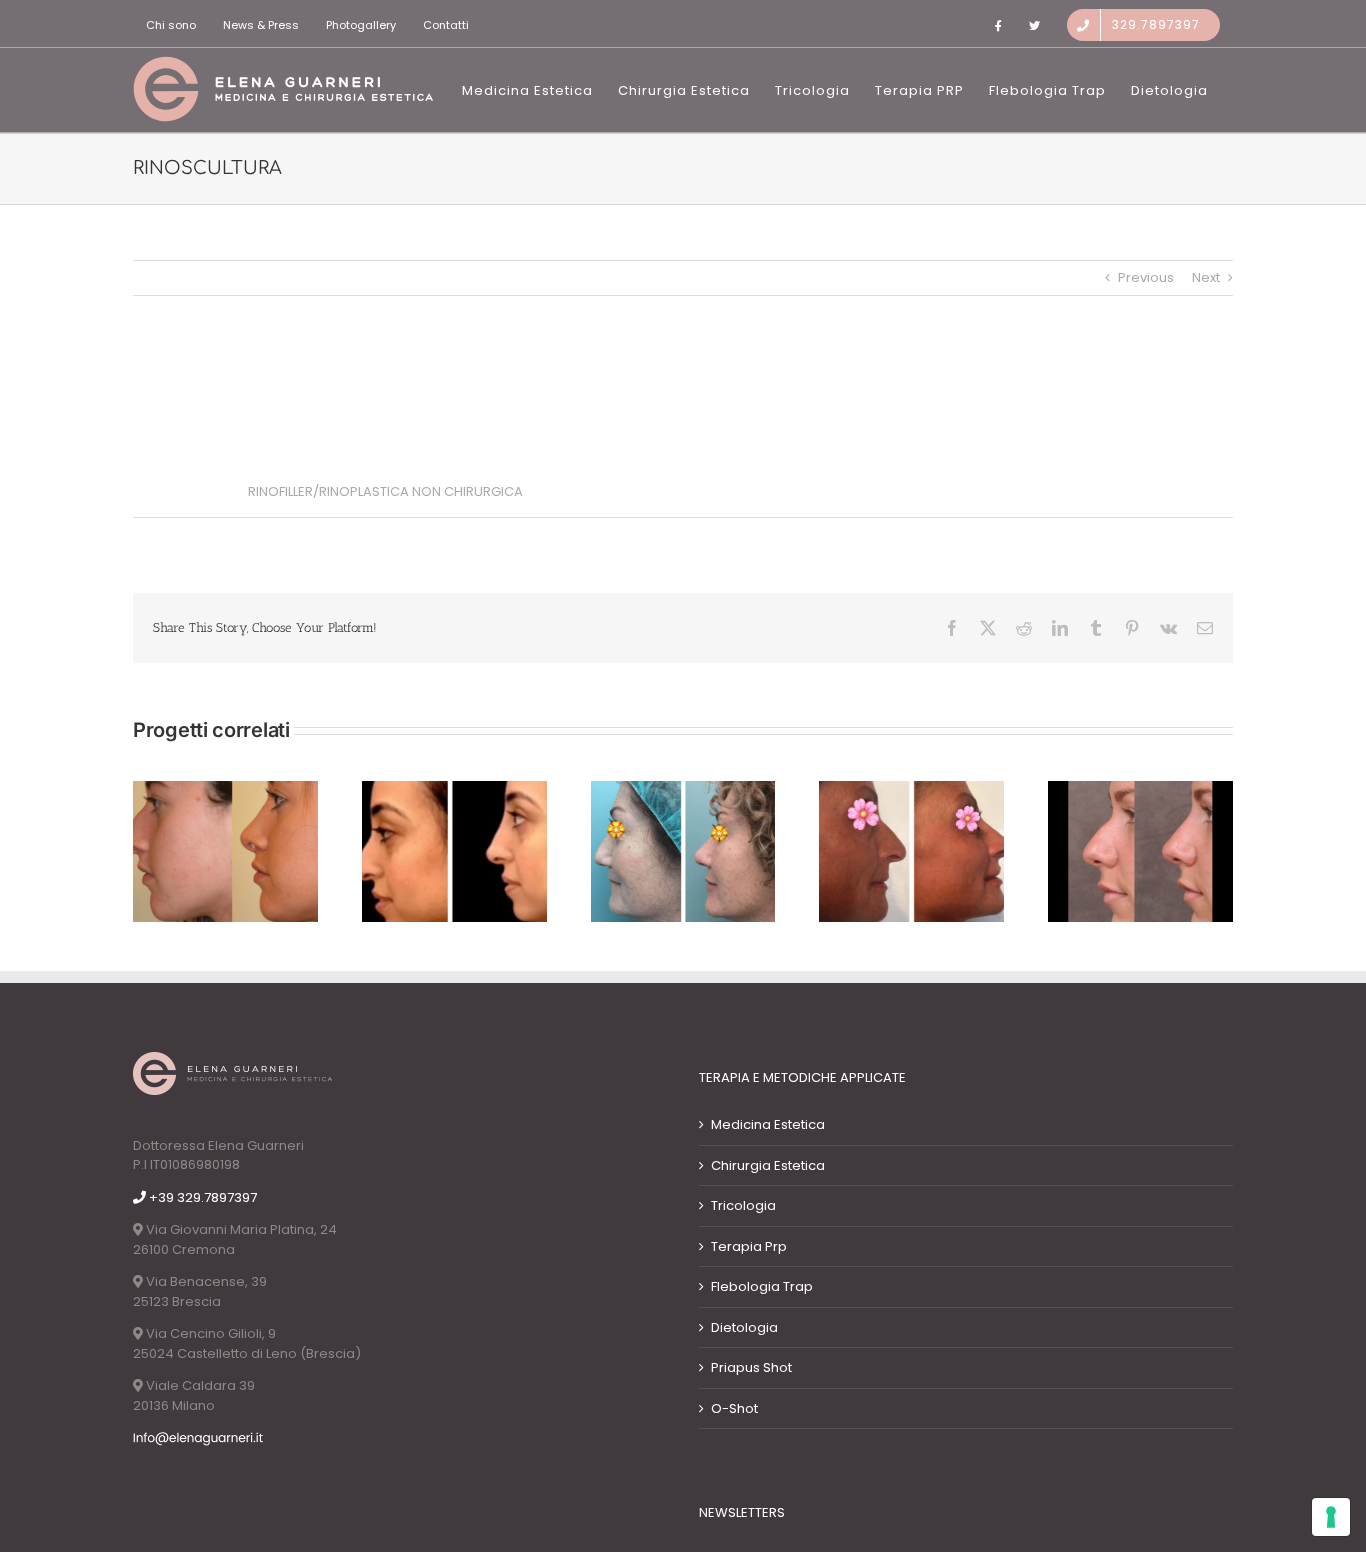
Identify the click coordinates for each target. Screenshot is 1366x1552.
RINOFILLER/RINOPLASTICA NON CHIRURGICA (385, 491)
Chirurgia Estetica (768, 1165)
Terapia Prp (749, 1246)
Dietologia (744, 1327)
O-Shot (734, 1408)
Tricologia (743, 1205)
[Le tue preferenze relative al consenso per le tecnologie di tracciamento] (1331, 1517)
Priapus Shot (751, 1367)
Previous (1146, 277)
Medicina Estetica (768, 1124)
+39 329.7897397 (201, 1197)
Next (1206, 277)
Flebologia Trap (762, 1286)
